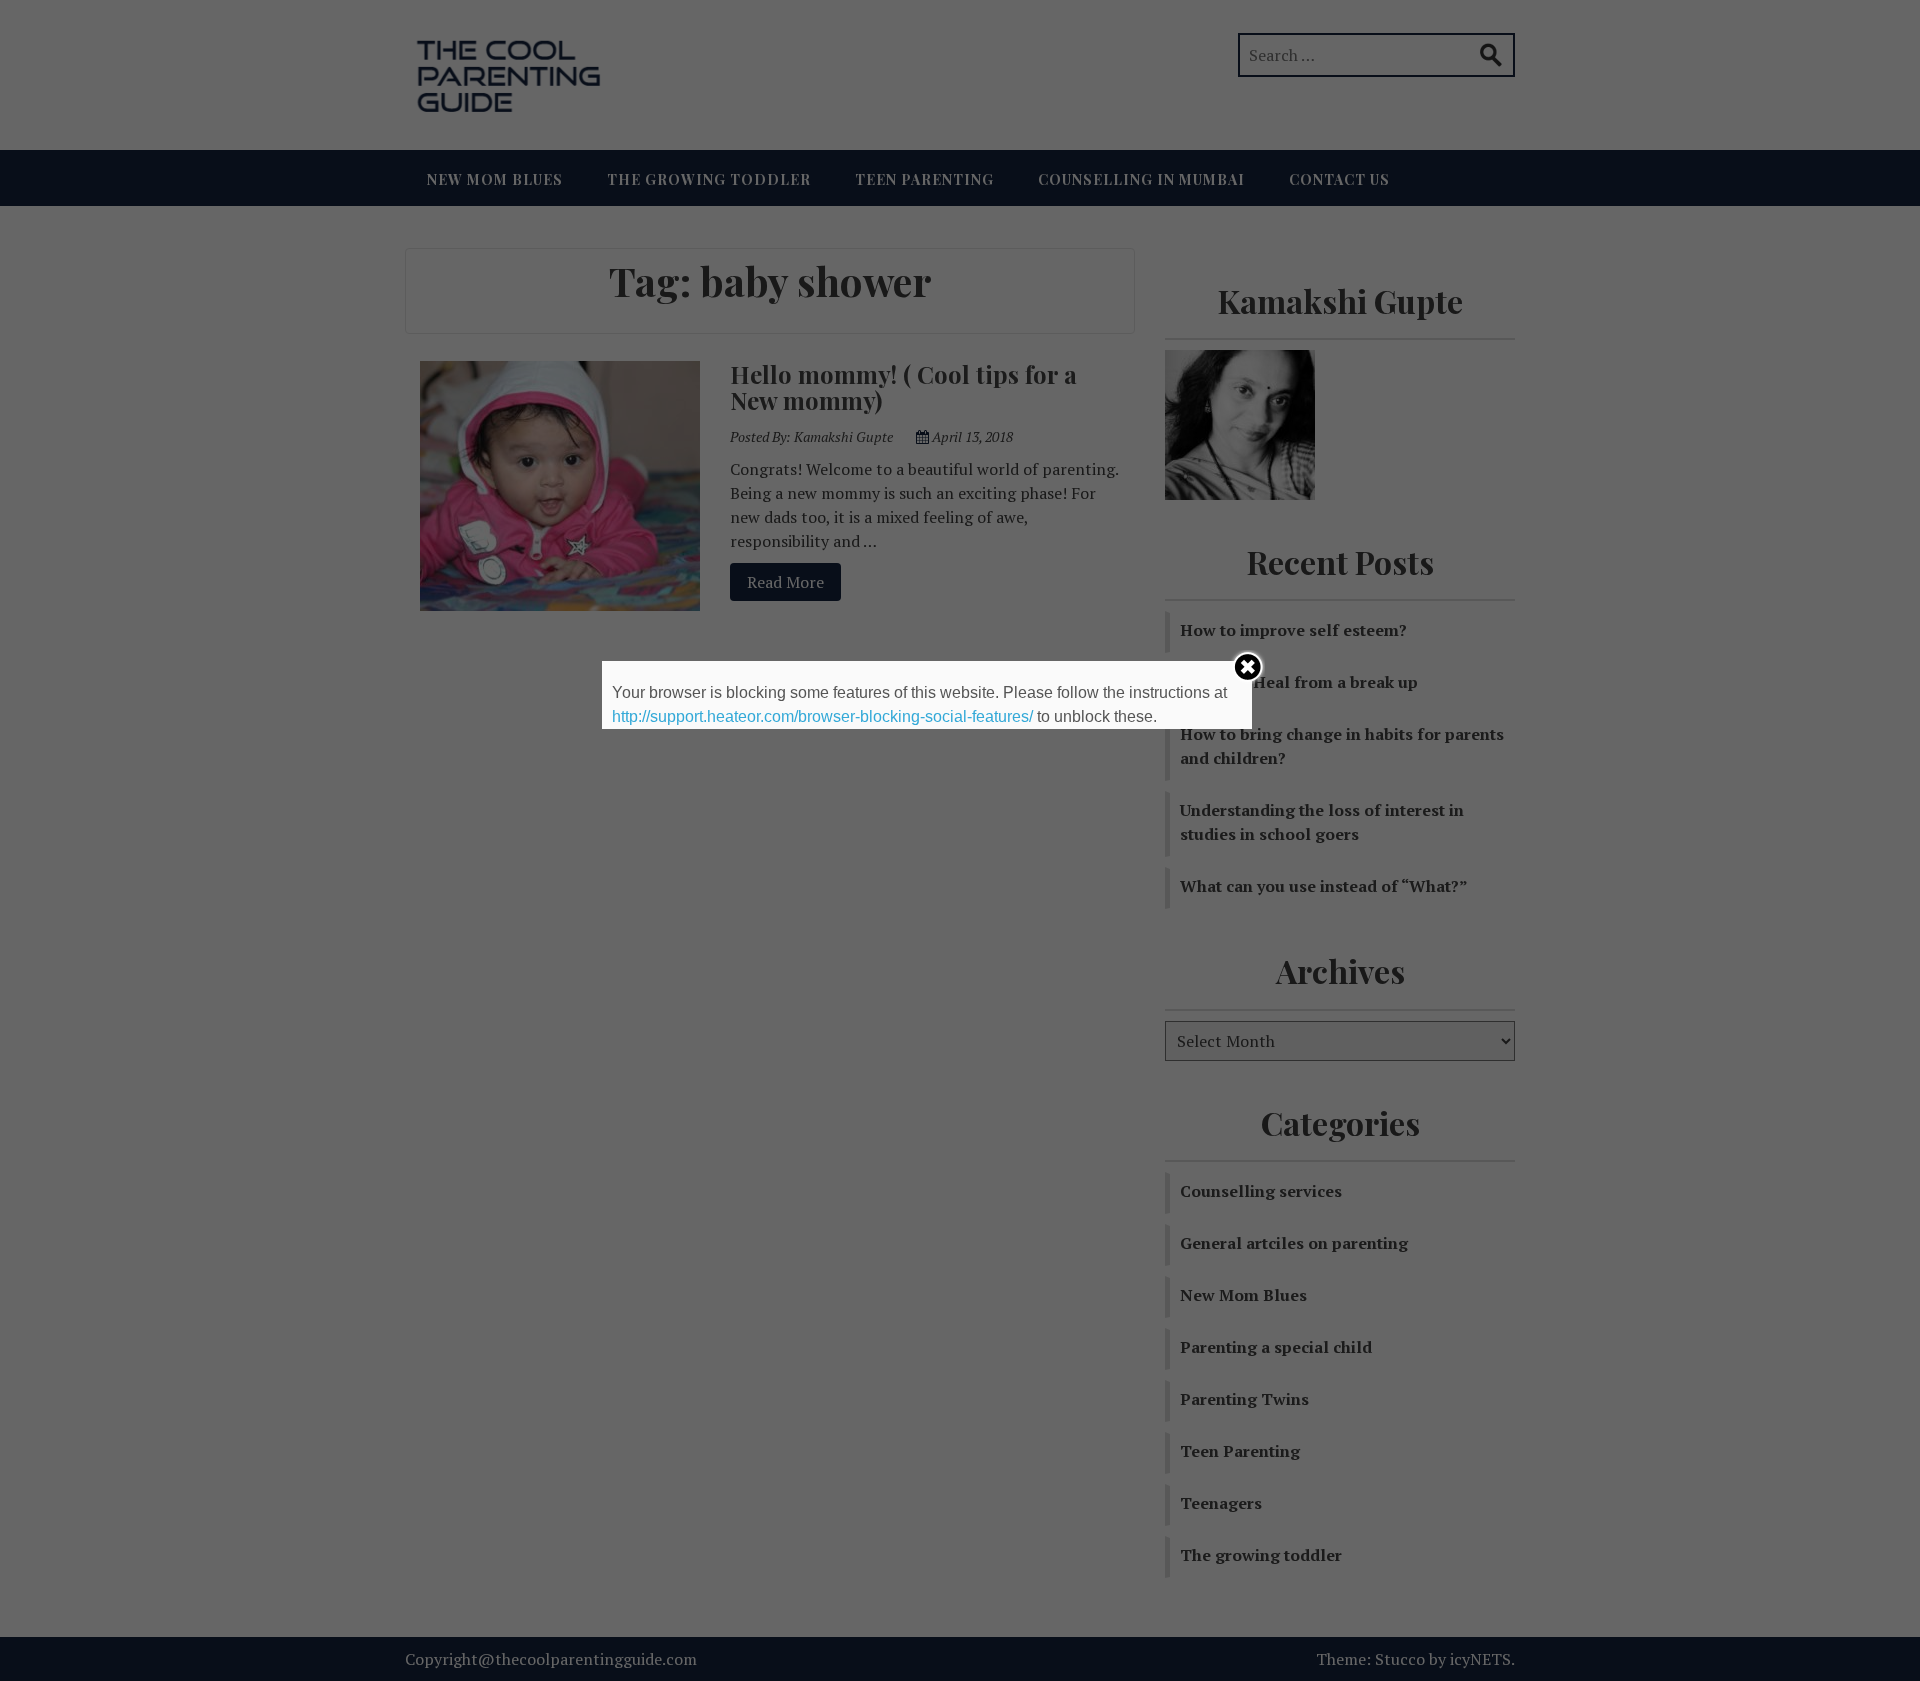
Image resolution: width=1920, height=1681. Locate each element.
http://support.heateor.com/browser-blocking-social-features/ (822, 716)
